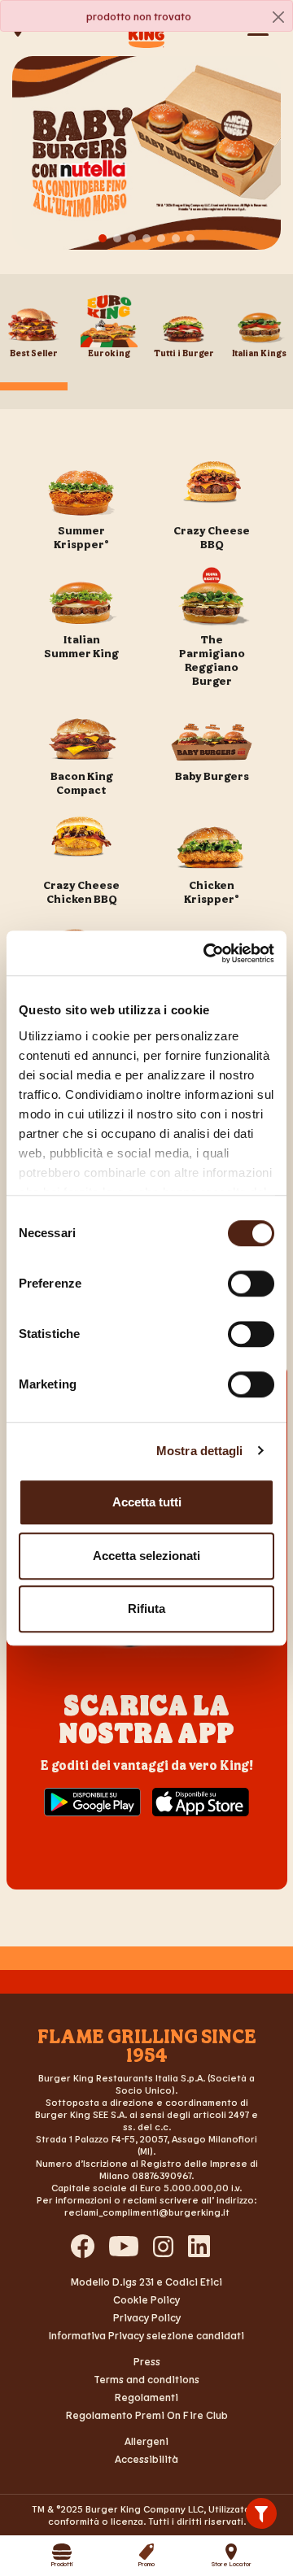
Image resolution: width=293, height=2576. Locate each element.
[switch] (251, 1284)
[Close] (278, 17)
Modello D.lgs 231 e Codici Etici (146, 2282)
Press (147, 2361)
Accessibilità (146, 2459)
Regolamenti (146, 2397)
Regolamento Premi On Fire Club (147, 2415)
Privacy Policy (147, 2317)
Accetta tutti (147, 1502)
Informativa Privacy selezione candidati (146, 2335)
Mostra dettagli (200, 1451)
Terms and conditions (146, 2379)
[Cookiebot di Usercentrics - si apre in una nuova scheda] (207, 953)
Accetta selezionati (146, 1556)
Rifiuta (146, 1608)
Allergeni (146, 2441)
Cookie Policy (146, 2299)
